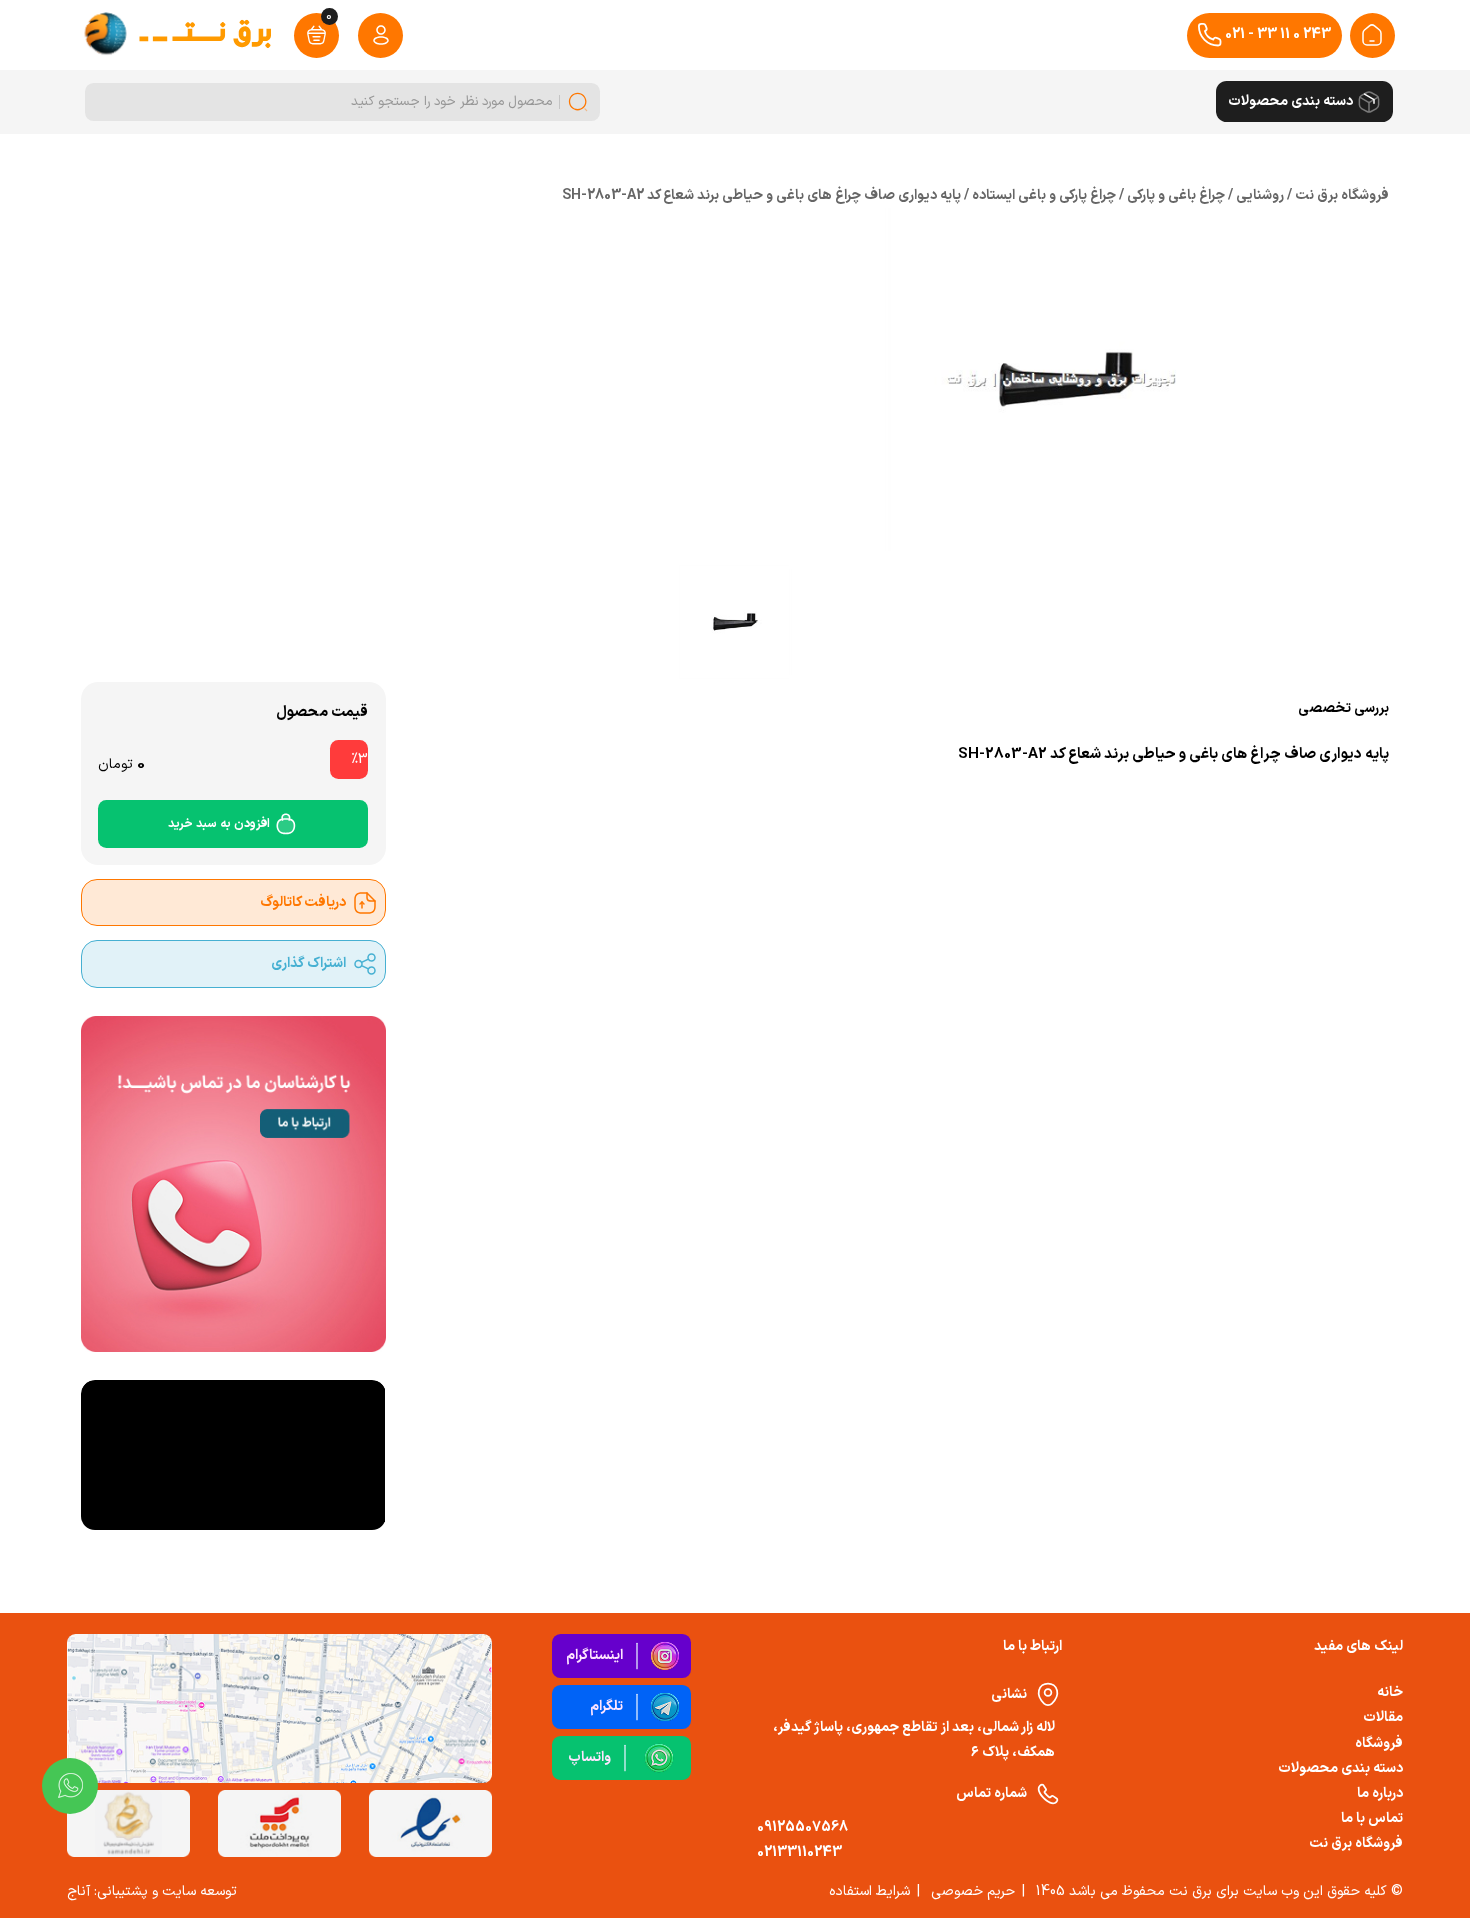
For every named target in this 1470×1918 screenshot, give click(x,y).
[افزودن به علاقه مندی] (522, 793)
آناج (78, 1891)
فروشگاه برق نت (1356, 1843)
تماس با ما (1372, 1818)
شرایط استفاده (869, 1891)
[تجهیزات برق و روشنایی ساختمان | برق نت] (1372, 35)
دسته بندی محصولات (1340, 1768)
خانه (1390, 1692)
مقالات (1383, 1717)
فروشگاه (1379, 1743)
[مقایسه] (569, 793)
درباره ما (1380, 1793)
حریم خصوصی (973, 1891)
